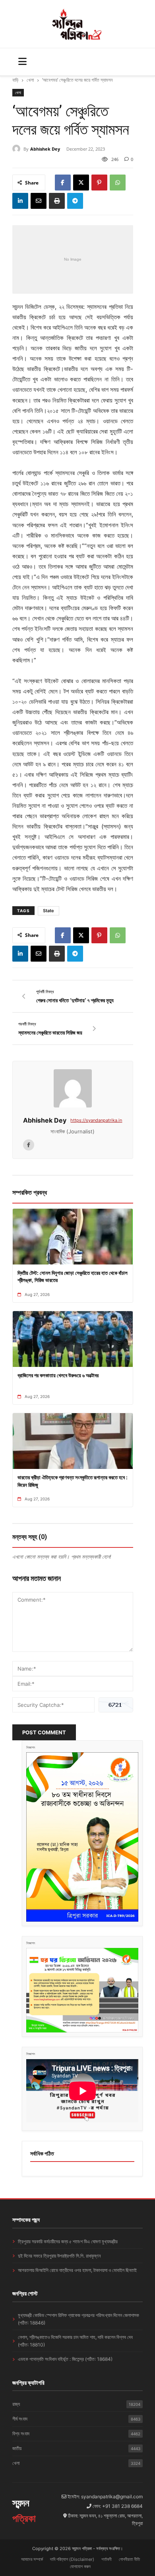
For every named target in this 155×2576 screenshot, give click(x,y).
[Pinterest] (99, 183)
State (48, 911)
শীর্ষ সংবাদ (77, 2419)
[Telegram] (75, 201)
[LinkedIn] (20, 201)
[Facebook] (63, 183)
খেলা (30, 80)
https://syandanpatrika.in (96, 1120)
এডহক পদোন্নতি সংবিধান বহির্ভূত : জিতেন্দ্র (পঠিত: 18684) (65, 2359)
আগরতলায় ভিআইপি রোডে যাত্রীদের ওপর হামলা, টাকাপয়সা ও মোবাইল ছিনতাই (77, 2270)
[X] (81, 183)
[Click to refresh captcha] (116, 1705)
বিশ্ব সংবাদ (77, 2434)
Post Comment (44, 1732)
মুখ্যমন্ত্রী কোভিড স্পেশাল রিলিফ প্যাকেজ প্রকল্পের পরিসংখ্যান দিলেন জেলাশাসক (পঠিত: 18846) (78, 2319)
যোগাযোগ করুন (80, 2566)
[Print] (57, 201)
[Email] (39, 201)
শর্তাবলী (107, 2559)
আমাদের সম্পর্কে (32, 2559)
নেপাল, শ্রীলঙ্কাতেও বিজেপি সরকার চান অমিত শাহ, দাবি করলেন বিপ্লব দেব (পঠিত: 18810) (75, 2341)
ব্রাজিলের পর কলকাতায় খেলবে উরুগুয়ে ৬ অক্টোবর (58, 1375)
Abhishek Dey (45, 149)
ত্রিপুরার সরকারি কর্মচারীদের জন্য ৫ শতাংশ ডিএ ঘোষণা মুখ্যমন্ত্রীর (68, 2241)
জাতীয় (77, 2448)
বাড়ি (15, 80)
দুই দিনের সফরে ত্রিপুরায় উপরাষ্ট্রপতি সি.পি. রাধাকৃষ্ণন (59, 2256)
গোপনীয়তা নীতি (129, 2559)
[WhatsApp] (118, 183)
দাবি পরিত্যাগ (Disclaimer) (72, 2559)
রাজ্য (77, 2404)
